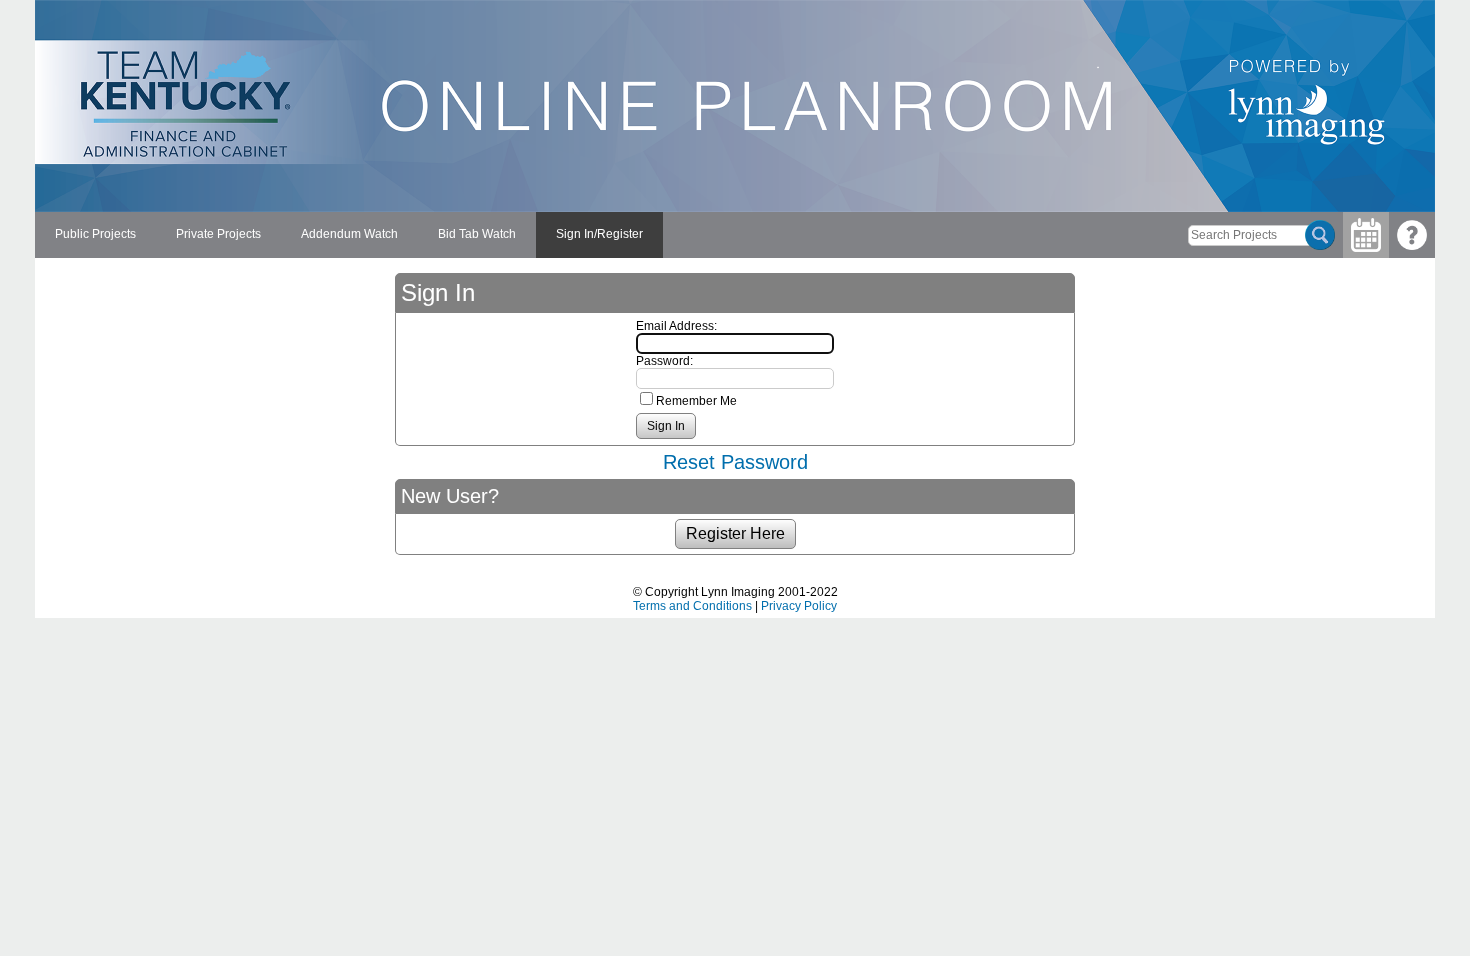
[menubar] (349, 235)
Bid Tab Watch (477, 234)
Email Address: (676, 326)
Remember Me (696, 401)
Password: (664, 361)
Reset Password (735, 462)
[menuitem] (95, 235)
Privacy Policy (799, 606)
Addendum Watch (349, 234)
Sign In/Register (599, 234)
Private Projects (218, 234)
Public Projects (95, 234)
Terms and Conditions (692, 606)
